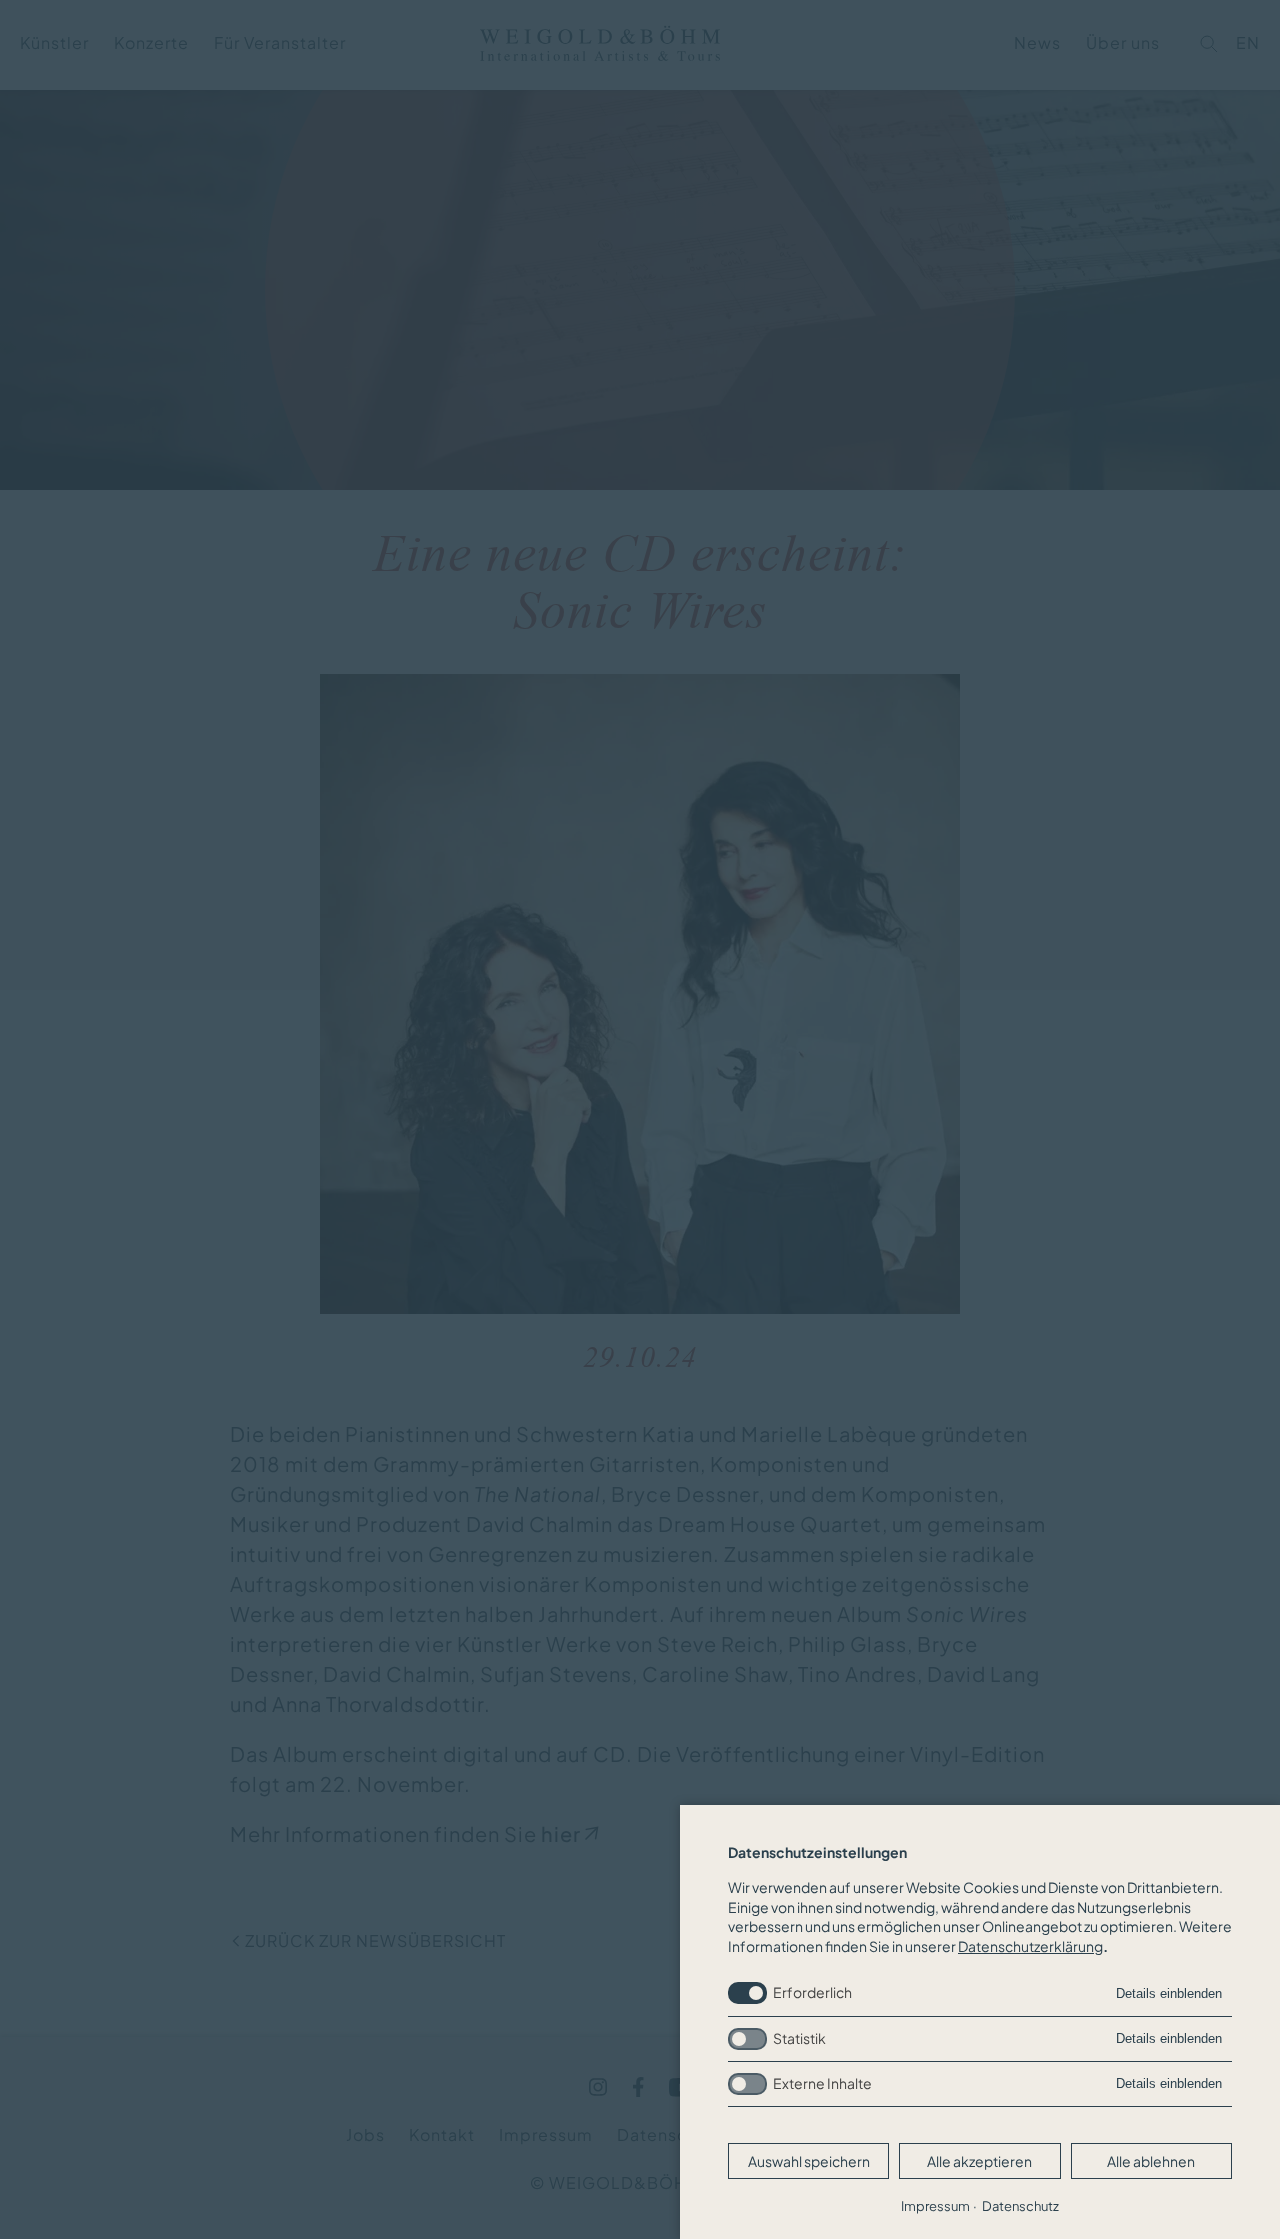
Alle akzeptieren (979, 2161)
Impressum (935, 2206)
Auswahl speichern (809, 2161)
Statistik (799, 2038)
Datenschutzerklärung (1030, 1946)
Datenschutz (1020, 2206)
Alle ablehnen (1151, 2161)
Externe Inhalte (822, 2083)
